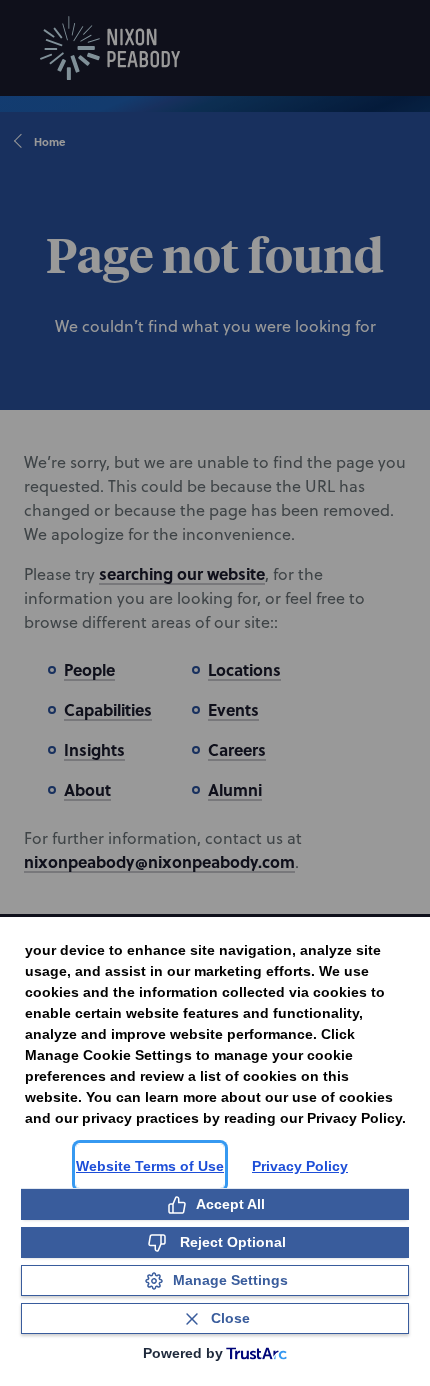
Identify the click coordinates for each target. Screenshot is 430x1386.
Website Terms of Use (150, 1166)
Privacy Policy (300, 1166)
